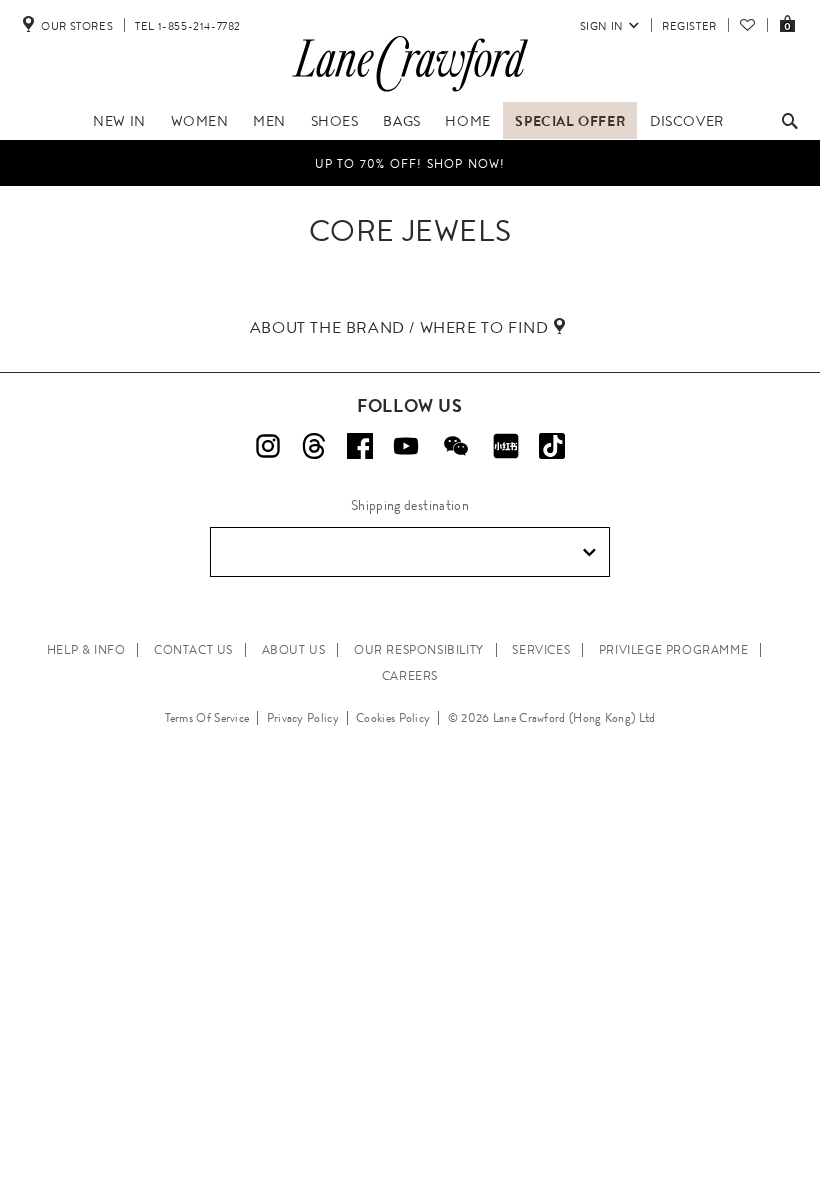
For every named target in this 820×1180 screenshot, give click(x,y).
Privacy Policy (303, 718)
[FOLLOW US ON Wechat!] (456, 446)
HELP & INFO (86, 650)
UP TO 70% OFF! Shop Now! (410, 164)
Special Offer (570, 121)
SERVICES (541, 650)
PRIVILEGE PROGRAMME (673, 650)
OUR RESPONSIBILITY (419, 650)
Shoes (335, 121)
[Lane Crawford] (410, 92)
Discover (687, 121)
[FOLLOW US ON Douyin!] (552, 446)
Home (467, 121)
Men (269, 121)
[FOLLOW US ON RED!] (506, 446)
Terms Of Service (207, 718)
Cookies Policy (393, 718)
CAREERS (410, 676)
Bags (401, 121)
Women (200, 121)
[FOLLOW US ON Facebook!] (360, 446)
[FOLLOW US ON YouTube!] (406, 446)
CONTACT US (193, 650)
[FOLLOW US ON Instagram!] (268, 446)
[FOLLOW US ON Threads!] (314, 446)
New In (119, 121)
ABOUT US (294, 650)
